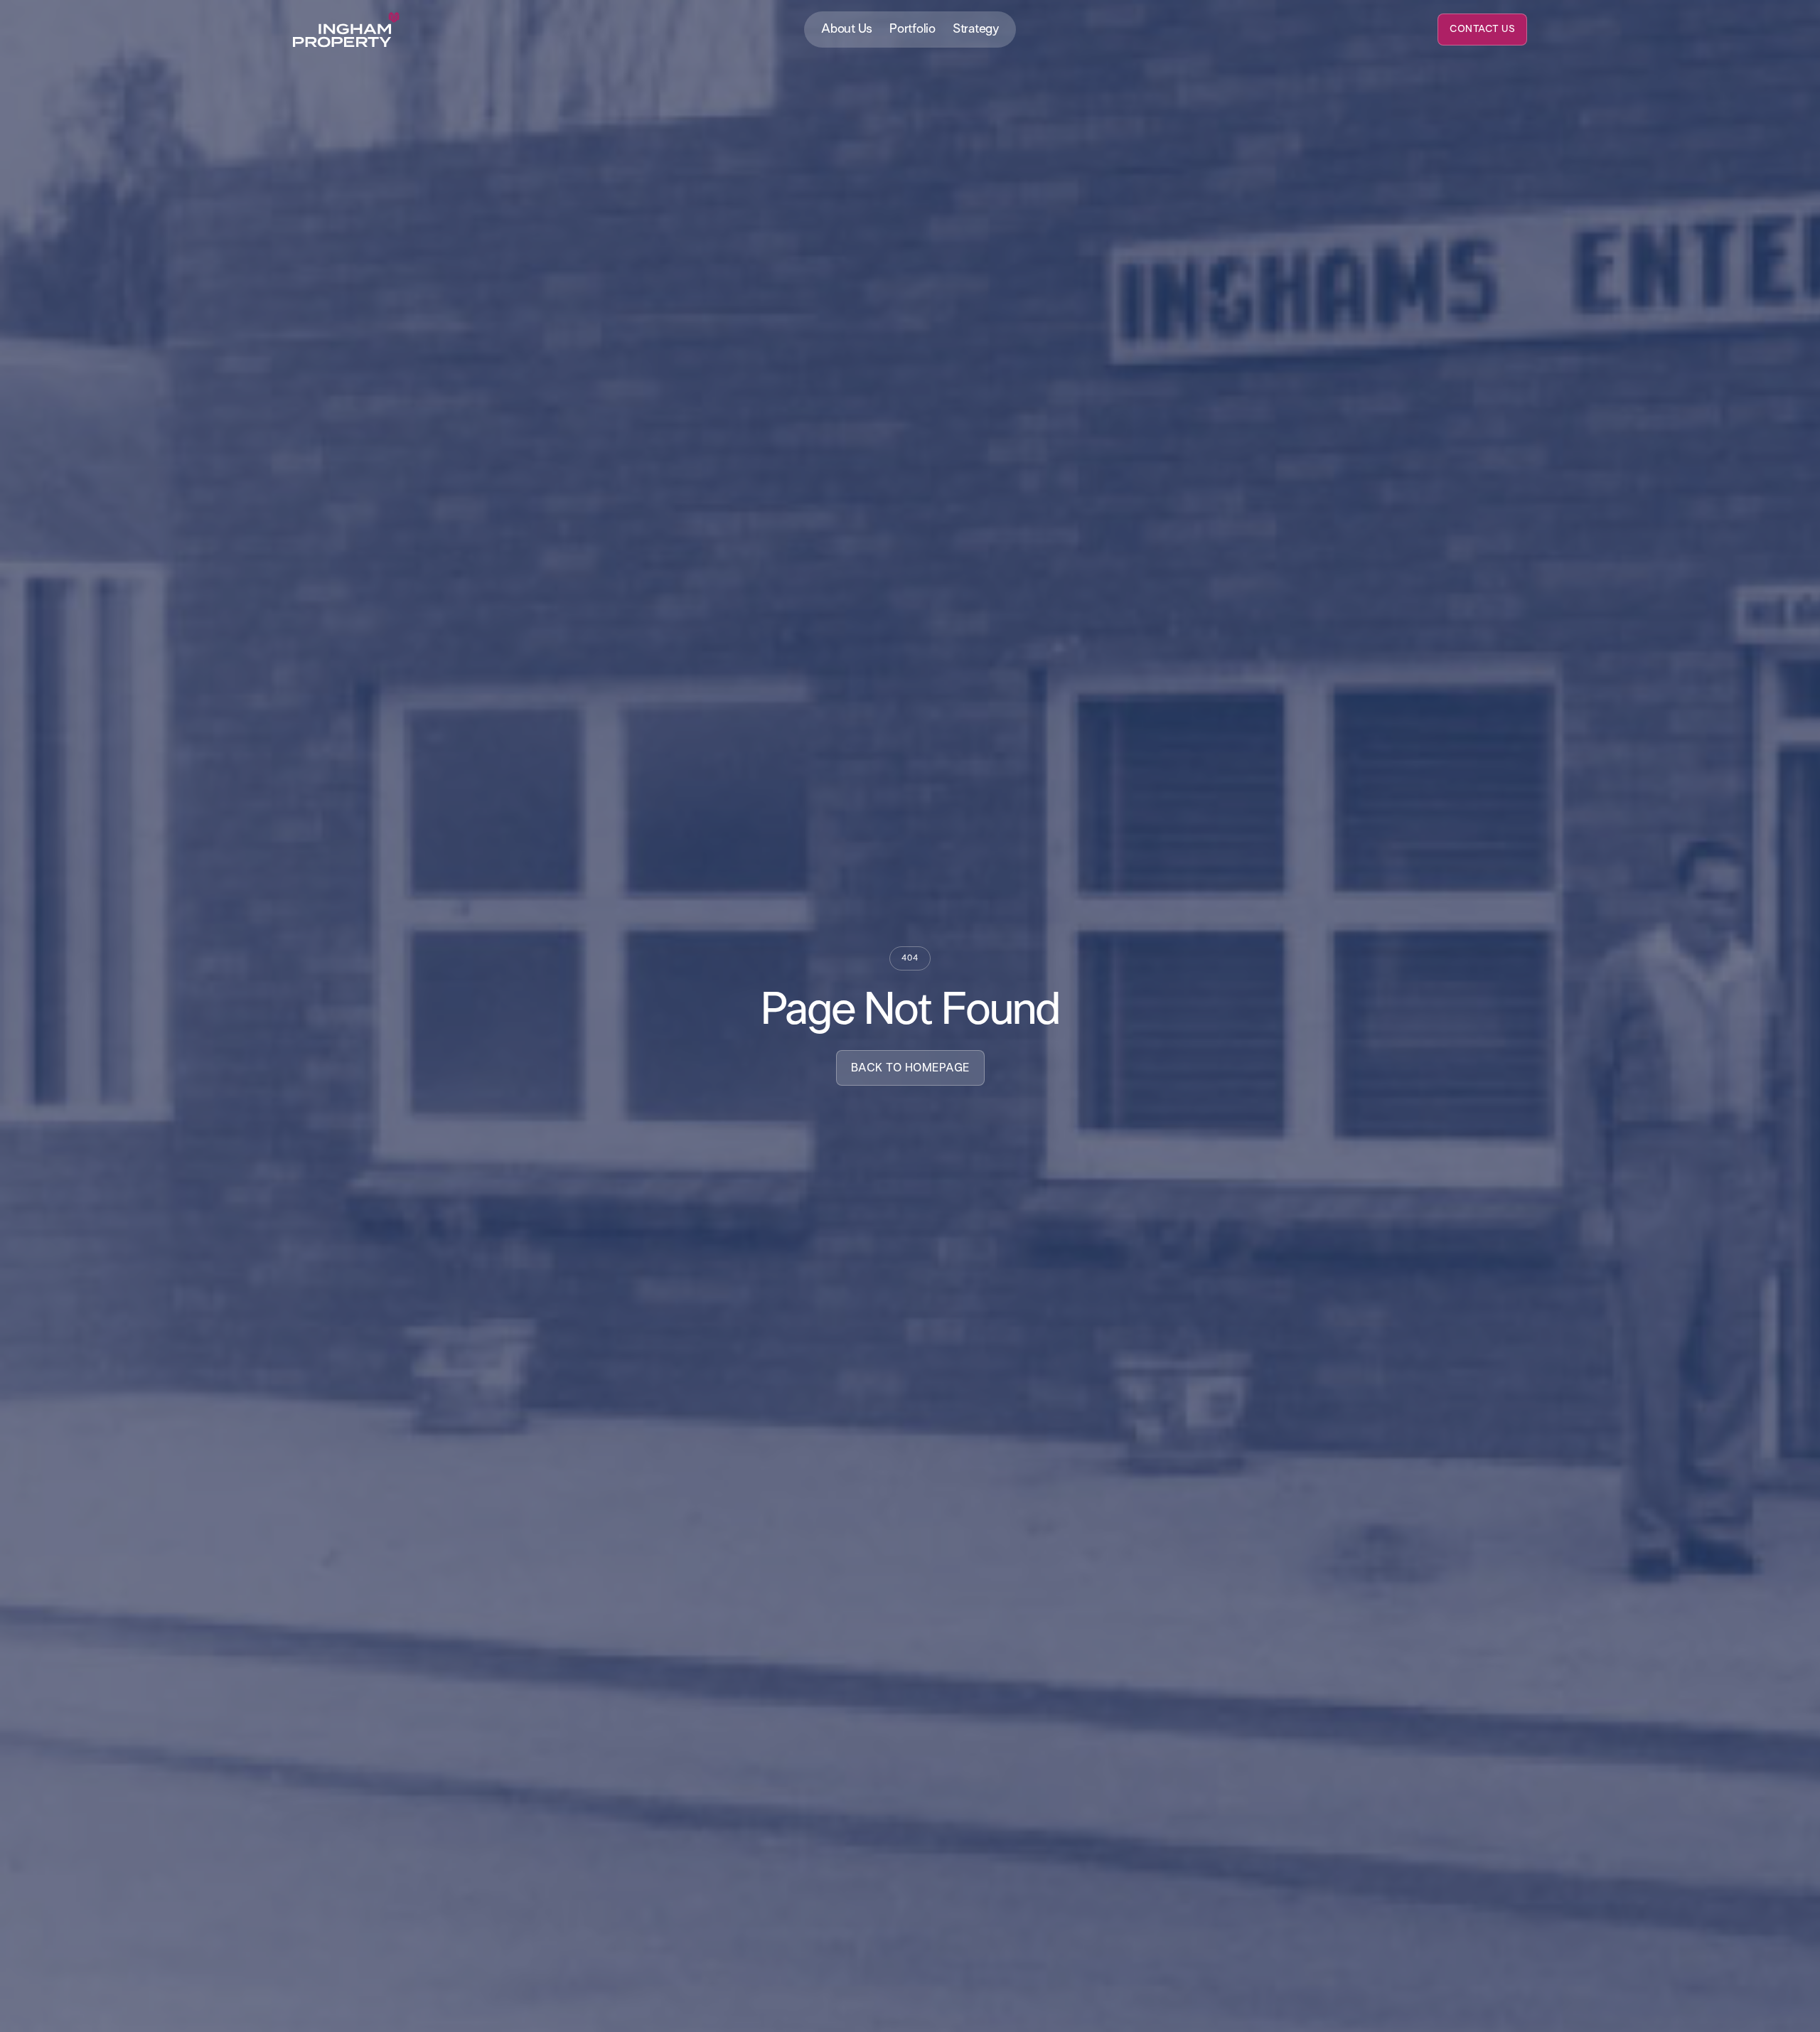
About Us (847, 29)
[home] (346, 30)
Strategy (976, 29)
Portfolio (912, 29)
